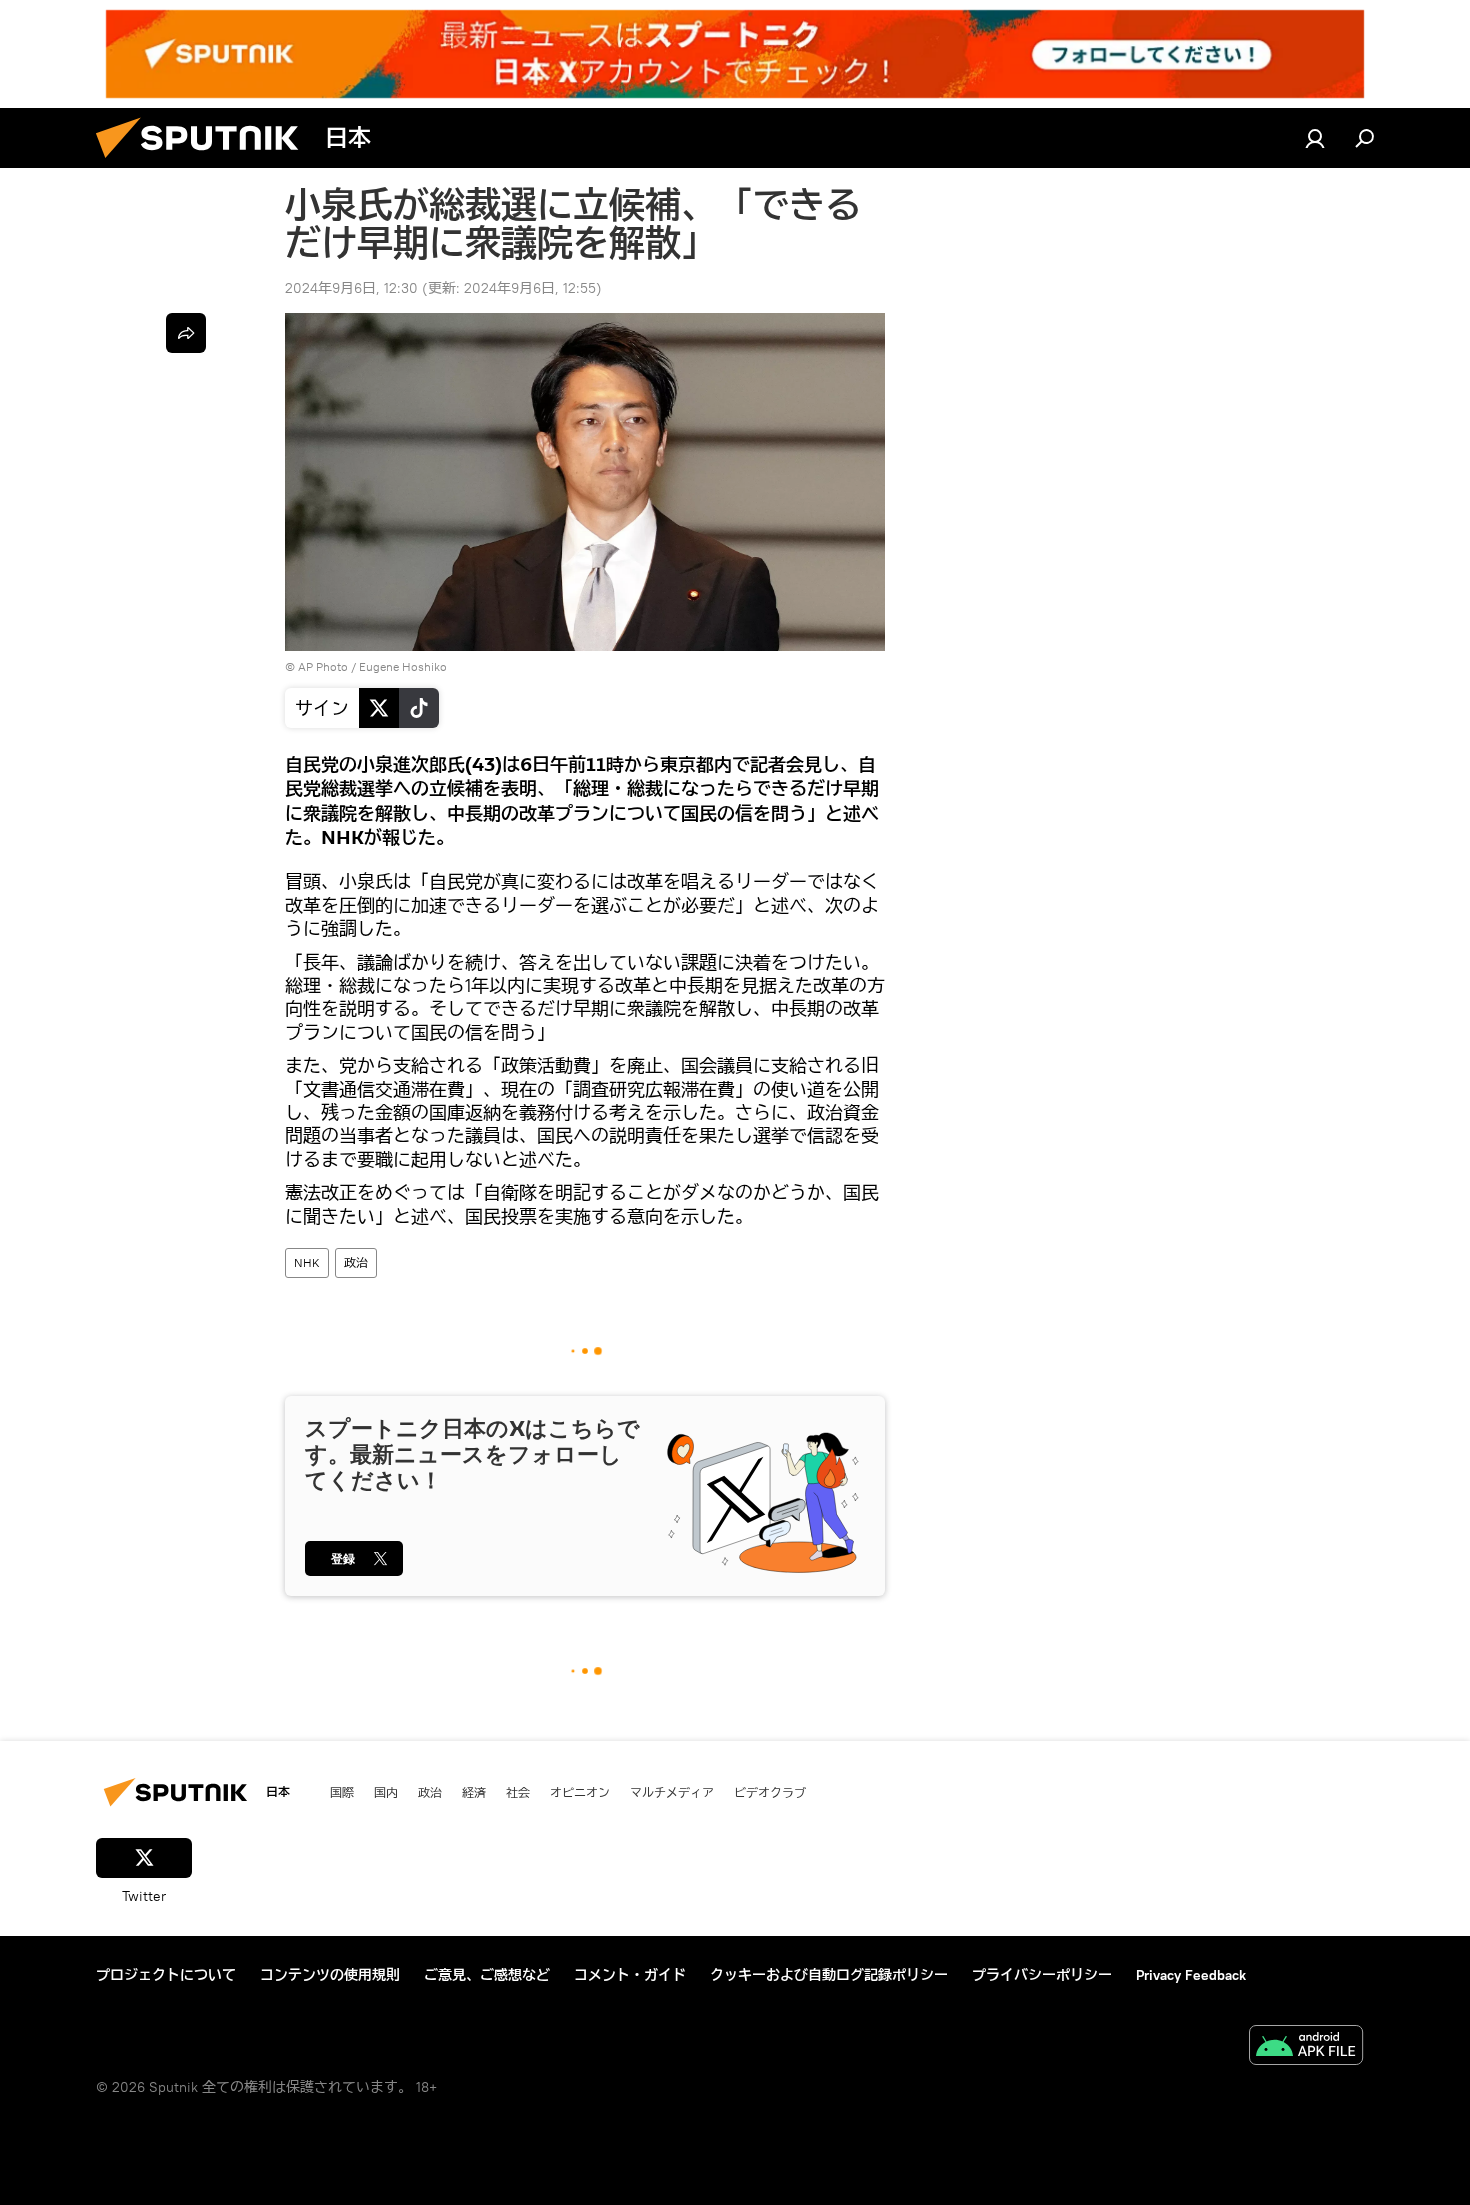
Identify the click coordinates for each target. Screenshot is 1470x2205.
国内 (386, 1792)
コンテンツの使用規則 (330, 1975)
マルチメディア (672, 1792)
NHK (307, 1262)
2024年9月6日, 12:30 (351, 288)
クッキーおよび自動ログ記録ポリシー (829, 1975)
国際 (342, 1792)
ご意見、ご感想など (487, 1975)
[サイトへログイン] (1315, 138)
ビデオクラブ (770, 1792)
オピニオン (580, 1792)
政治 (356, 1262)
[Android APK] (1306, 2047)
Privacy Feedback (1191, 1975)
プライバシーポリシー (1042, 1975)
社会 (518, 1792)
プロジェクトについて (166, 1975)
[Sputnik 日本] (205, 163)
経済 (474, 1792)
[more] (186, 333)
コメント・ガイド (630, 1975)
